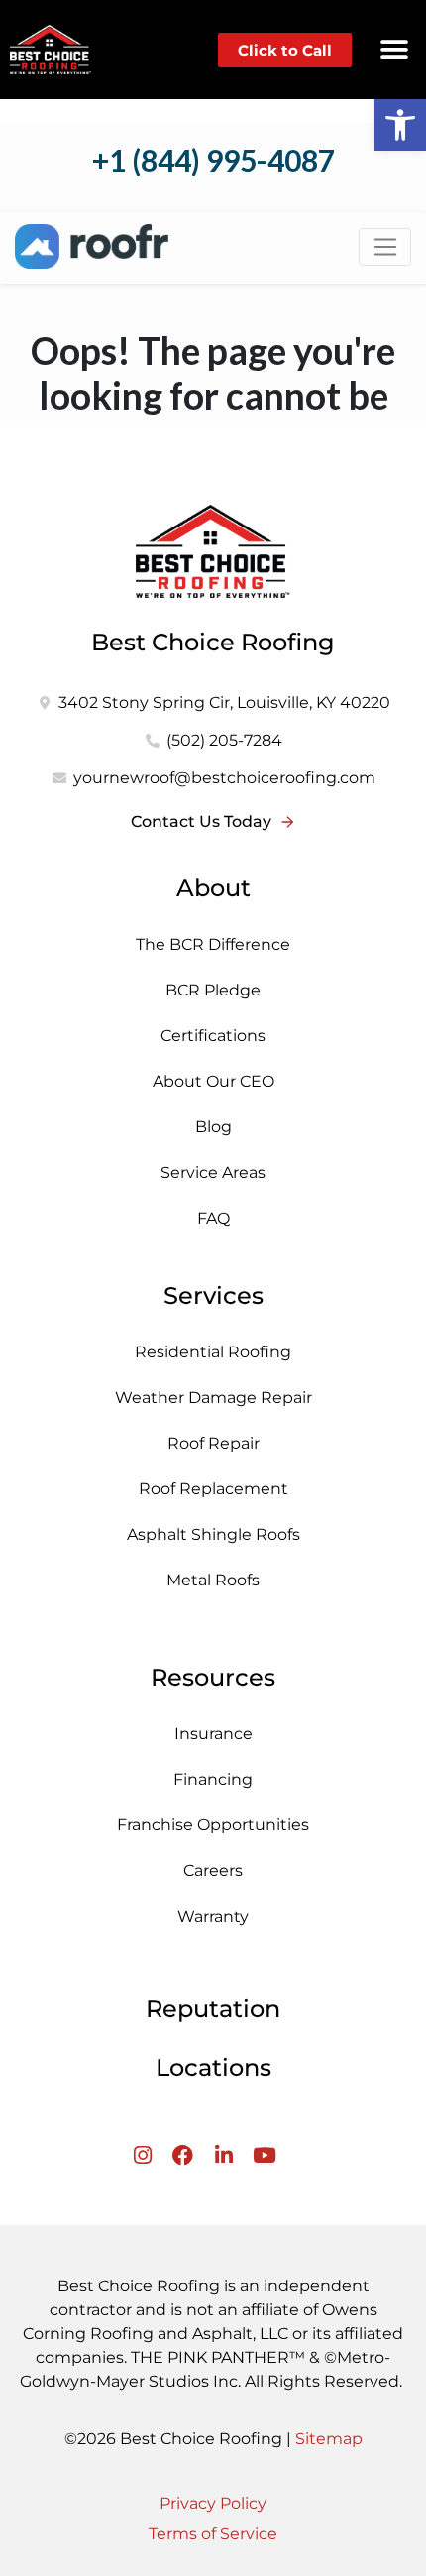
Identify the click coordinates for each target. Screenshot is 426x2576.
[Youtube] (264, 2155)
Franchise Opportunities (213, 1825)
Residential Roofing (213, 1352)
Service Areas (213, 1172)
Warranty (213, 1916)
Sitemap (329, 2439)
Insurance (213, 1734)
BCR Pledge (213, 990)
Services (213, 1295)
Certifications (213, 1036)
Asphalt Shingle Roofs (213, 1534)
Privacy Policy (213, 2503)
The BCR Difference (213, 944)
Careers (213, 1871)
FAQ (213, 1218)
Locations (213, 2068)
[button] (394, 50)
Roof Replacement (213, 1489)
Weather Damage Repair (213, 1398)
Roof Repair (213, 1443)
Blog (213, 1127)
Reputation (213, 2008)
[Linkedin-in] (223, 2155)
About (213, 888)
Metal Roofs (213, 1580)
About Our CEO (213, 1081)
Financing (213, 1779)
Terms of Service (213, 2534)
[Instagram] (142, 2155)
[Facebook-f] (183, 2155)
